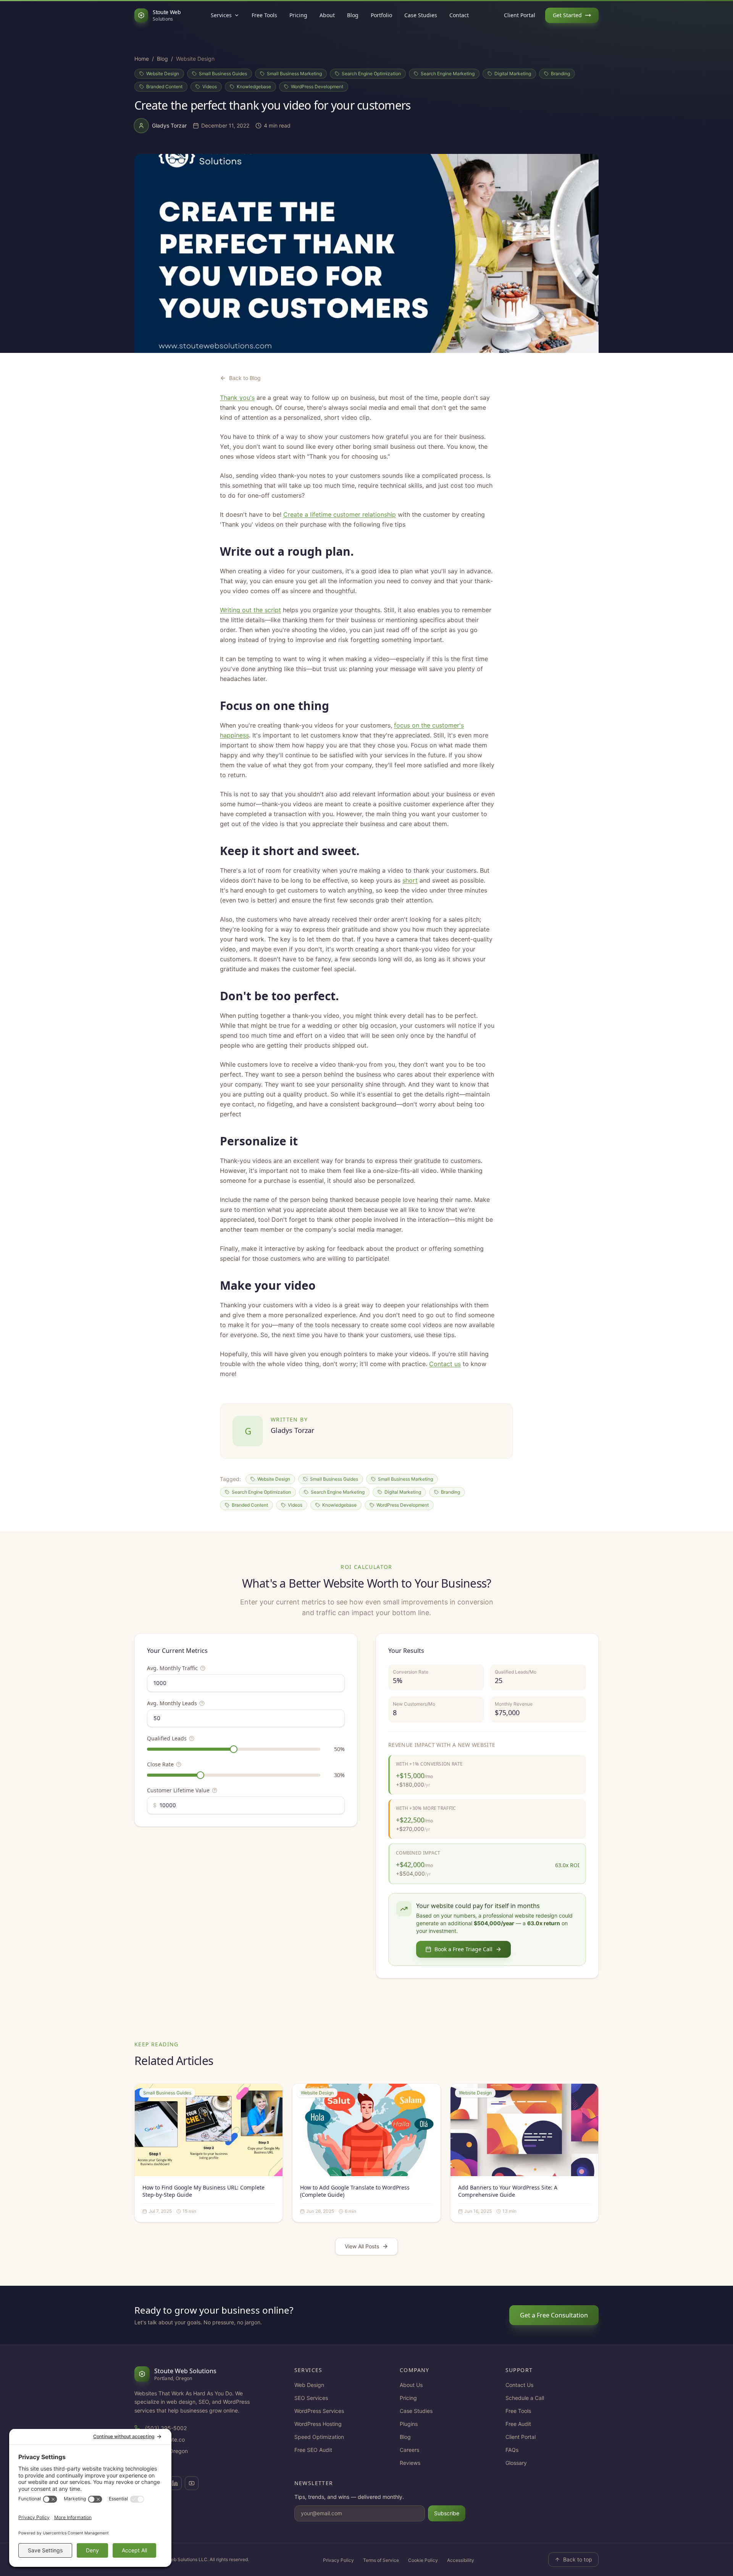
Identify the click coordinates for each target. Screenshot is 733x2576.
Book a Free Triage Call (463, 1949)
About (327, 15)
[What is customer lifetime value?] (215, 1790)
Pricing (298, 15)
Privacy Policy (338, 2560)
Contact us (445, 1364)
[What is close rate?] (179, 1764)
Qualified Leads (167, 1738)
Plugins (409, 2424)
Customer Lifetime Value (178, 1790)
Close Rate (160, 1764)
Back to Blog (245, 378)
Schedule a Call (525, 2398)
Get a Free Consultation (554, 2315)
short (410, 880)
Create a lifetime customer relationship (340, 514)
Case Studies (421, 15)
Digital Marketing (513, 74)
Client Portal (520, 15)
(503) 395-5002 (166, 2428)
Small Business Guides (223, 74)
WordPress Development (317, 87)
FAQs (512, 2450)
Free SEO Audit (313, 2450)
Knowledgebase (254, 87)
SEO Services (311, 2398)
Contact (459, 15)
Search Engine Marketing (448, 74)
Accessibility (461, 2560)
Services (221, 15)
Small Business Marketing (294, 74)
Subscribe (447, 2513)
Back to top (578, 2559)
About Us (411, 2385)
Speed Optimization (319, 2437)
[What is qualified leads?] (192, 1738)
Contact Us (519, 2385)
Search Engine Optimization (371, 74)
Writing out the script (250, 610)
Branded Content (164, 87)
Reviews (410, 2463)
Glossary (516, 2463)
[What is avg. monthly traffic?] (203, 1668)
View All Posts (362, 2246)
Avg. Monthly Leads (172, 1703)
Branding (560, 74)
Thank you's (237, 398)
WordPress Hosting (318, 2424)
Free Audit (518, 2424)
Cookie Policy (423, 2560)
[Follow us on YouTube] (192, 2483)
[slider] (234, 1749)
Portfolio (381, 15)
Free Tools (264, 15)
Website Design (163, 74)
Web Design (309, 2385)
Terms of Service (381, 2560)
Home (142, 59)
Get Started (567, 15)
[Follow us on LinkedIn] (175, 2483)
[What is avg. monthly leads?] (202, 1703)
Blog (353, 15)
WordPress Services (319, 2411)
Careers (409, 2450)
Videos (210, 87)
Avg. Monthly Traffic (172, 1668)
